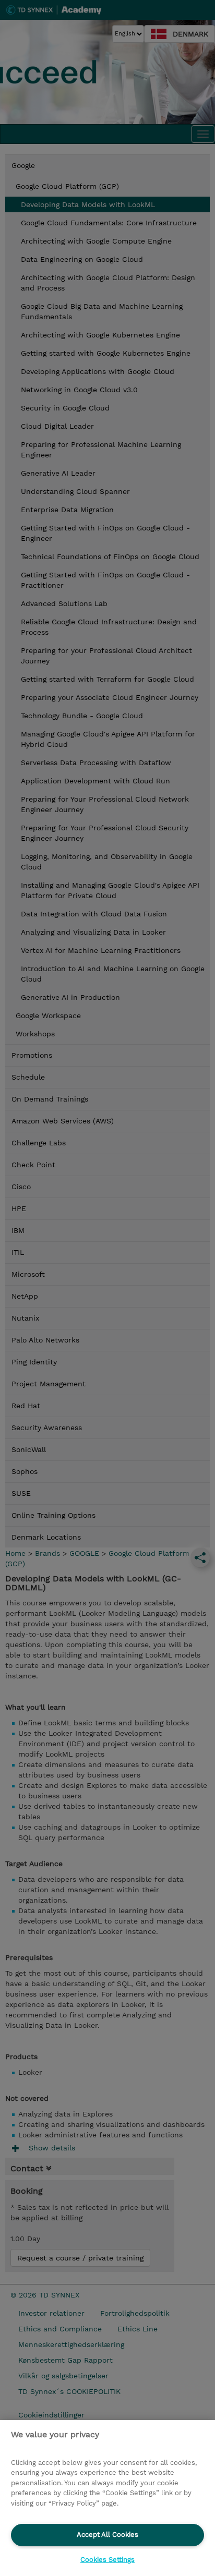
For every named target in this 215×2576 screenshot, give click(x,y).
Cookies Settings (107, 2560)
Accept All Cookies (107, 2535)
